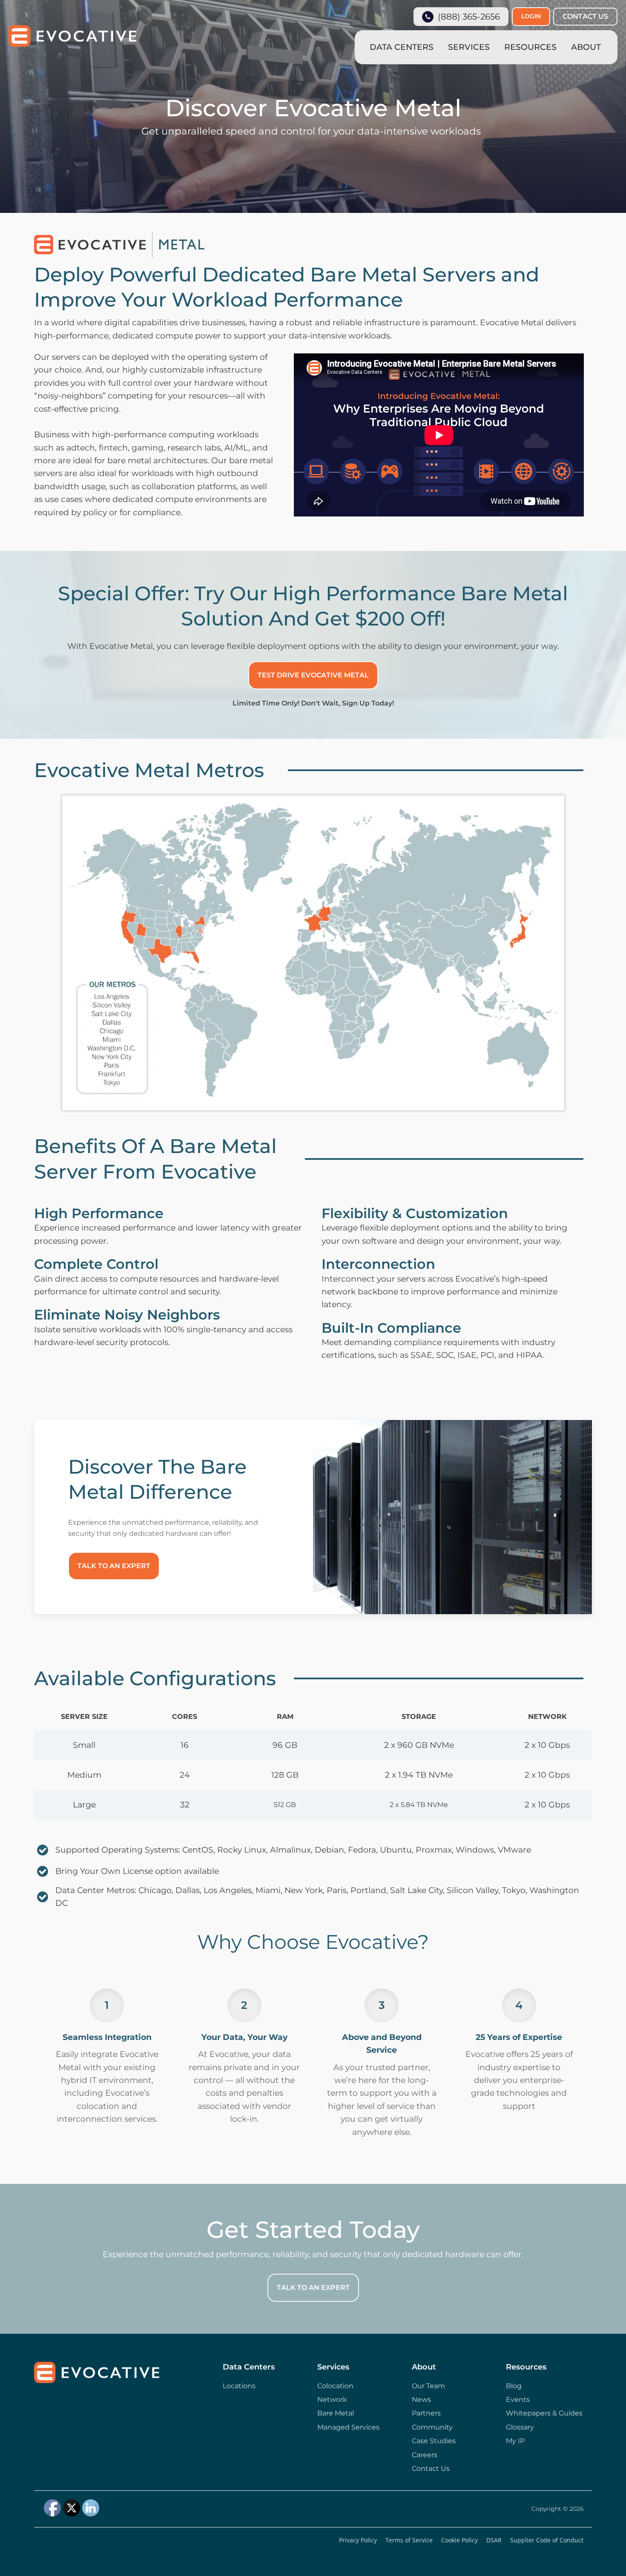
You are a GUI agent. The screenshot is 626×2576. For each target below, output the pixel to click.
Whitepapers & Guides (544, 2413)
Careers (425, 2455)
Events (518, 2400)
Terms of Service (409, 2540)
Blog (514, 2386)
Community (432, 2427)
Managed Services (348, 2427)
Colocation (335, 2386)
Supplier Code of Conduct (547, 2540)
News (421, 2400)
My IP (515, 2441)
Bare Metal (336, 2413)
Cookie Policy (459, 2540)
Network (332, 2400)
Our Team (428, 2386)
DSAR (494, 2540)
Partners (426, 2413)
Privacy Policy (358, 2540)
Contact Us (431, 2468)
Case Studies (434, 2441)
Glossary (520, 2427)
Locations (239, 2386)
